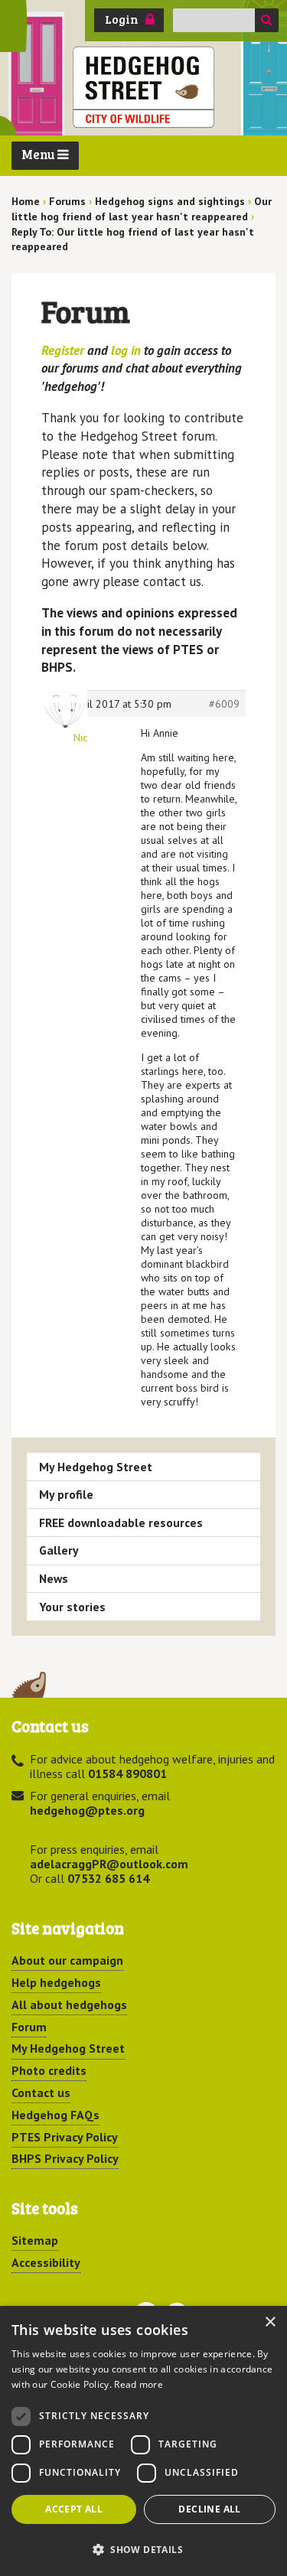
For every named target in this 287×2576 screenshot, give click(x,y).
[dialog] (143, 2441)
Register (63, 350)
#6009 (224, 704)
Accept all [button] (74, 2509)
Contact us (41, 2092)
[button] (143, 2549)
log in (126, 350)
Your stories (72, 1607)
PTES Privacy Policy (65, 2137)
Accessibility (46, 2262)
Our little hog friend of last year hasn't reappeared (142, 209)
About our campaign (67, 1960)
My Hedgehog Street (96, 1467)
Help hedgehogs (56, 1982)
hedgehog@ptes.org (87, 1810)
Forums (67, 201)
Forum (29, 2027)
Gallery (59, 1550)
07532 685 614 (108, 1878)
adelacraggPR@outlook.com (109, 1864)
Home (26, 201)
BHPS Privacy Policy (65, 2158)
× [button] (270, 2322)
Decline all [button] (209, 2509)
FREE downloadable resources (121, 1522)
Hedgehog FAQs (55, 2115)
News (54, 1578)
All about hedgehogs (69, 2004)
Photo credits (49, 2070)
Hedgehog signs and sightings (170, 201)
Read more (139, 2384)
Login (122, 19)
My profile (66, 1494)
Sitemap (35, 2240)
